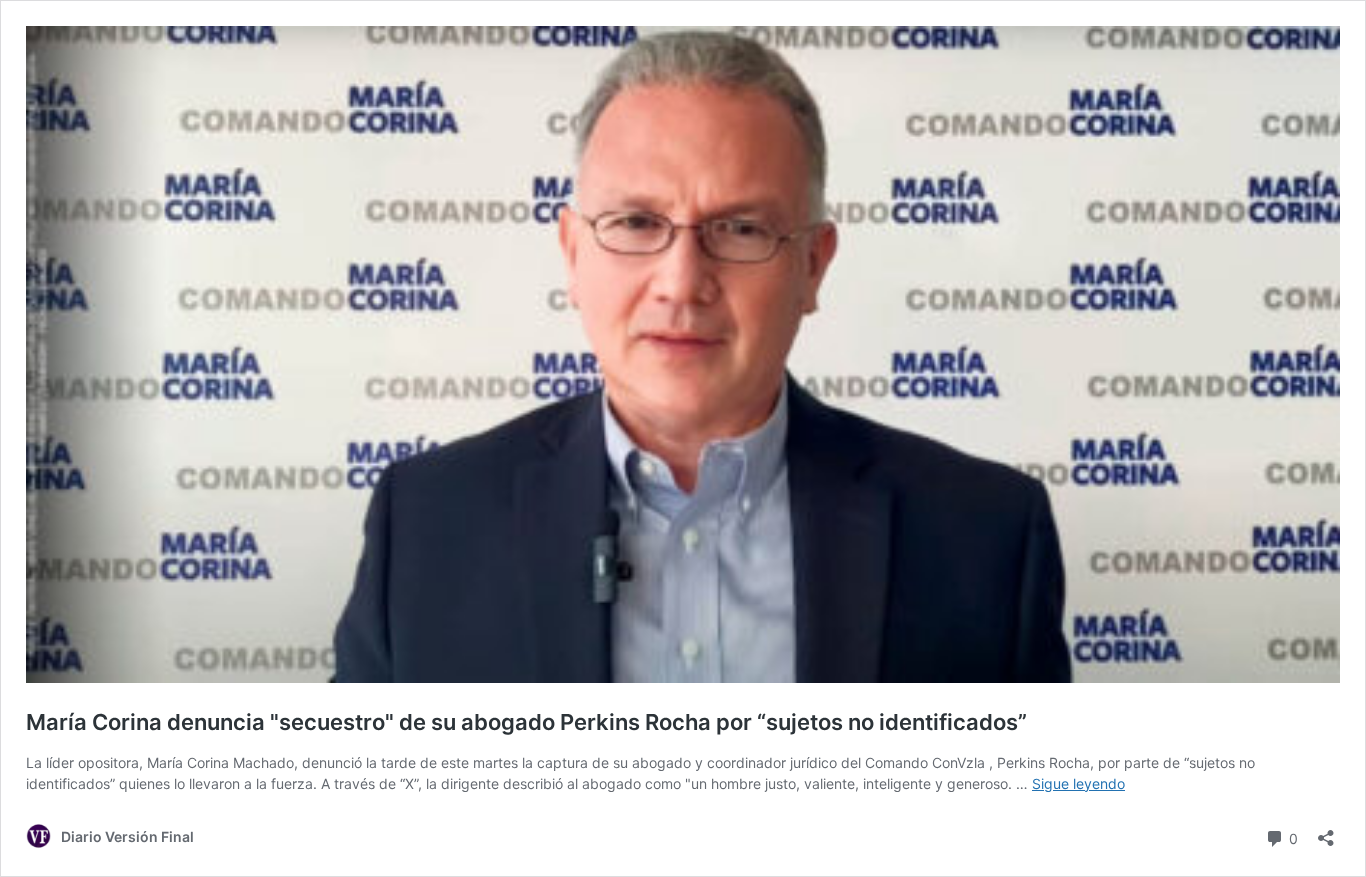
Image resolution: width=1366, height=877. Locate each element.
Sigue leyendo (1078, 783)
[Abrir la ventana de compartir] (1326, 831)
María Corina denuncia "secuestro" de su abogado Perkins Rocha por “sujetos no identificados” (526, 722)
